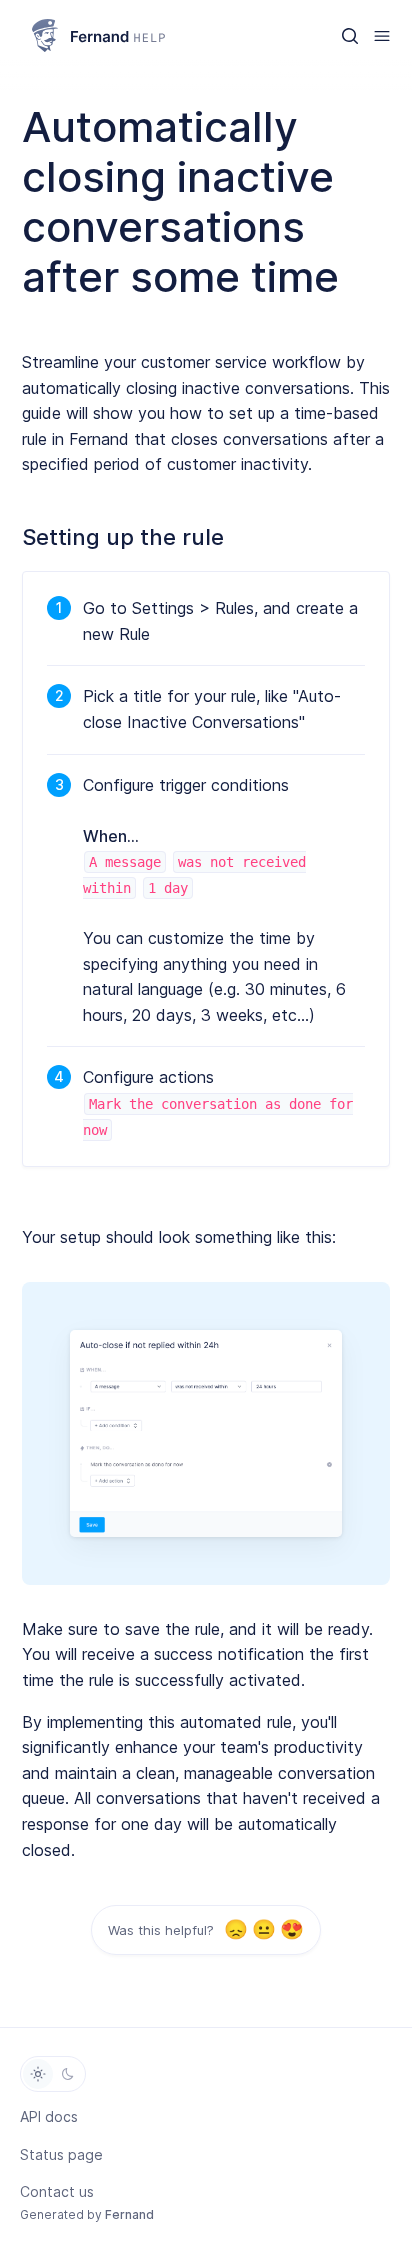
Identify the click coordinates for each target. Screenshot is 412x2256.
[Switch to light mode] (38, 2074)
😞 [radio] (235, 1930)
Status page (61, 2154)
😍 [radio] (291, 1930)
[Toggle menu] (382, 35)
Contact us (57, 2191)
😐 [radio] (263, 1930)
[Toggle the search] (350, 35)
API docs (49, 2116)
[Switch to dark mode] (68, 2074)
